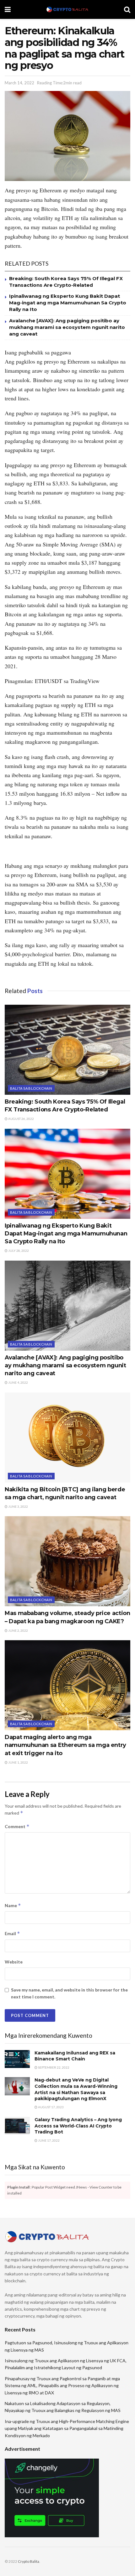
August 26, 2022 (21, 1119)
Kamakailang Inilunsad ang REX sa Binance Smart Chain (75, 2056)
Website (14, 1962)
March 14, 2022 (19, 83)
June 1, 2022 (18, 1762)
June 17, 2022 (49, 2140)
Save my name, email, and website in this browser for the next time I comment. (69, 1993)
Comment (17, 1826)
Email (12, 1933)
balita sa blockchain (31, 1088)
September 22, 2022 (53, 2067)
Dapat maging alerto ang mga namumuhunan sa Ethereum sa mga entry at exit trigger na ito (65, 1745)
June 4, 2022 (18, 1382)
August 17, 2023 (51, 2107)
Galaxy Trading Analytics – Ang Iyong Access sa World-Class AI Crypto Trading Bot (78, 2126)
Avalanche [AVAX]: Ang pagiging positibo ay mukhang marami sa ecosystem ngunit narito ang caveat (67, 327)
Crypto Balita (29, 2561)
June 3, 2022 (18, 1506)
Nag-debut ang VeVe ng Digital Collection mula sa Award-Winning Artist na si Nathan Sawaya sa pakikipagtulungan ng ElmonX (76, 2089)
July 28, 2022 (18, 1251)
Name (13, 1905)
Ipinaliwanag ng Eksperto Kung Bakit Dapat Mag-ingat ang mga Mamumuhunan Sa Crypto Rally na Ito (68, 303)
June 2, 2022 (18, 1630)
